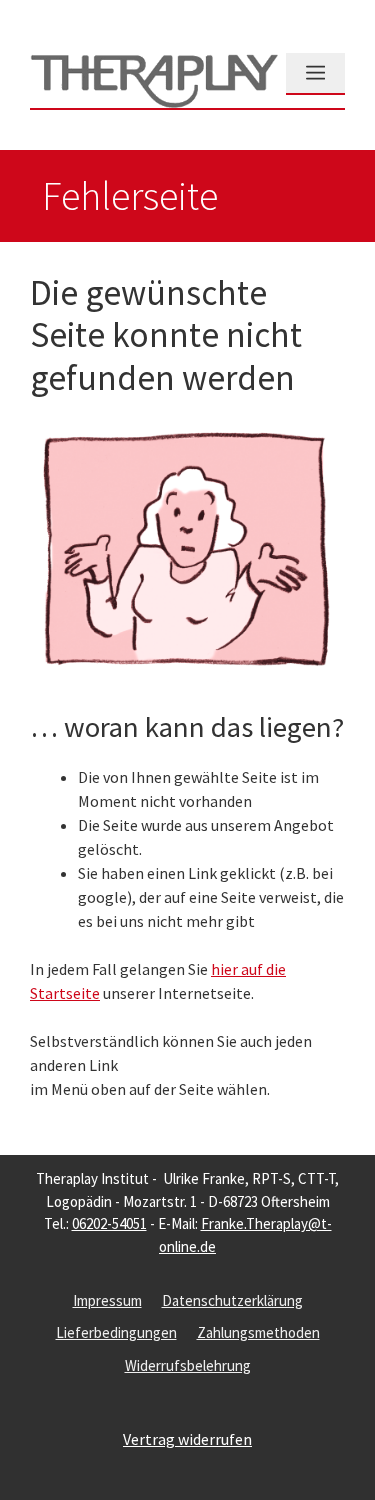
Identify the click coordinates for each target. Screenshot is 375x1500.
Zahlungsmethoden (258, 1332)
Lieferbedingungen (116, 1332)
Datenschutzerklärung (232, 1300)
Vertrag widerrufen (187, 1439)
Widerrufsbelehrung (188, 1365)
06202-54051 (109, 1223)
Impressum (107, 1300)
